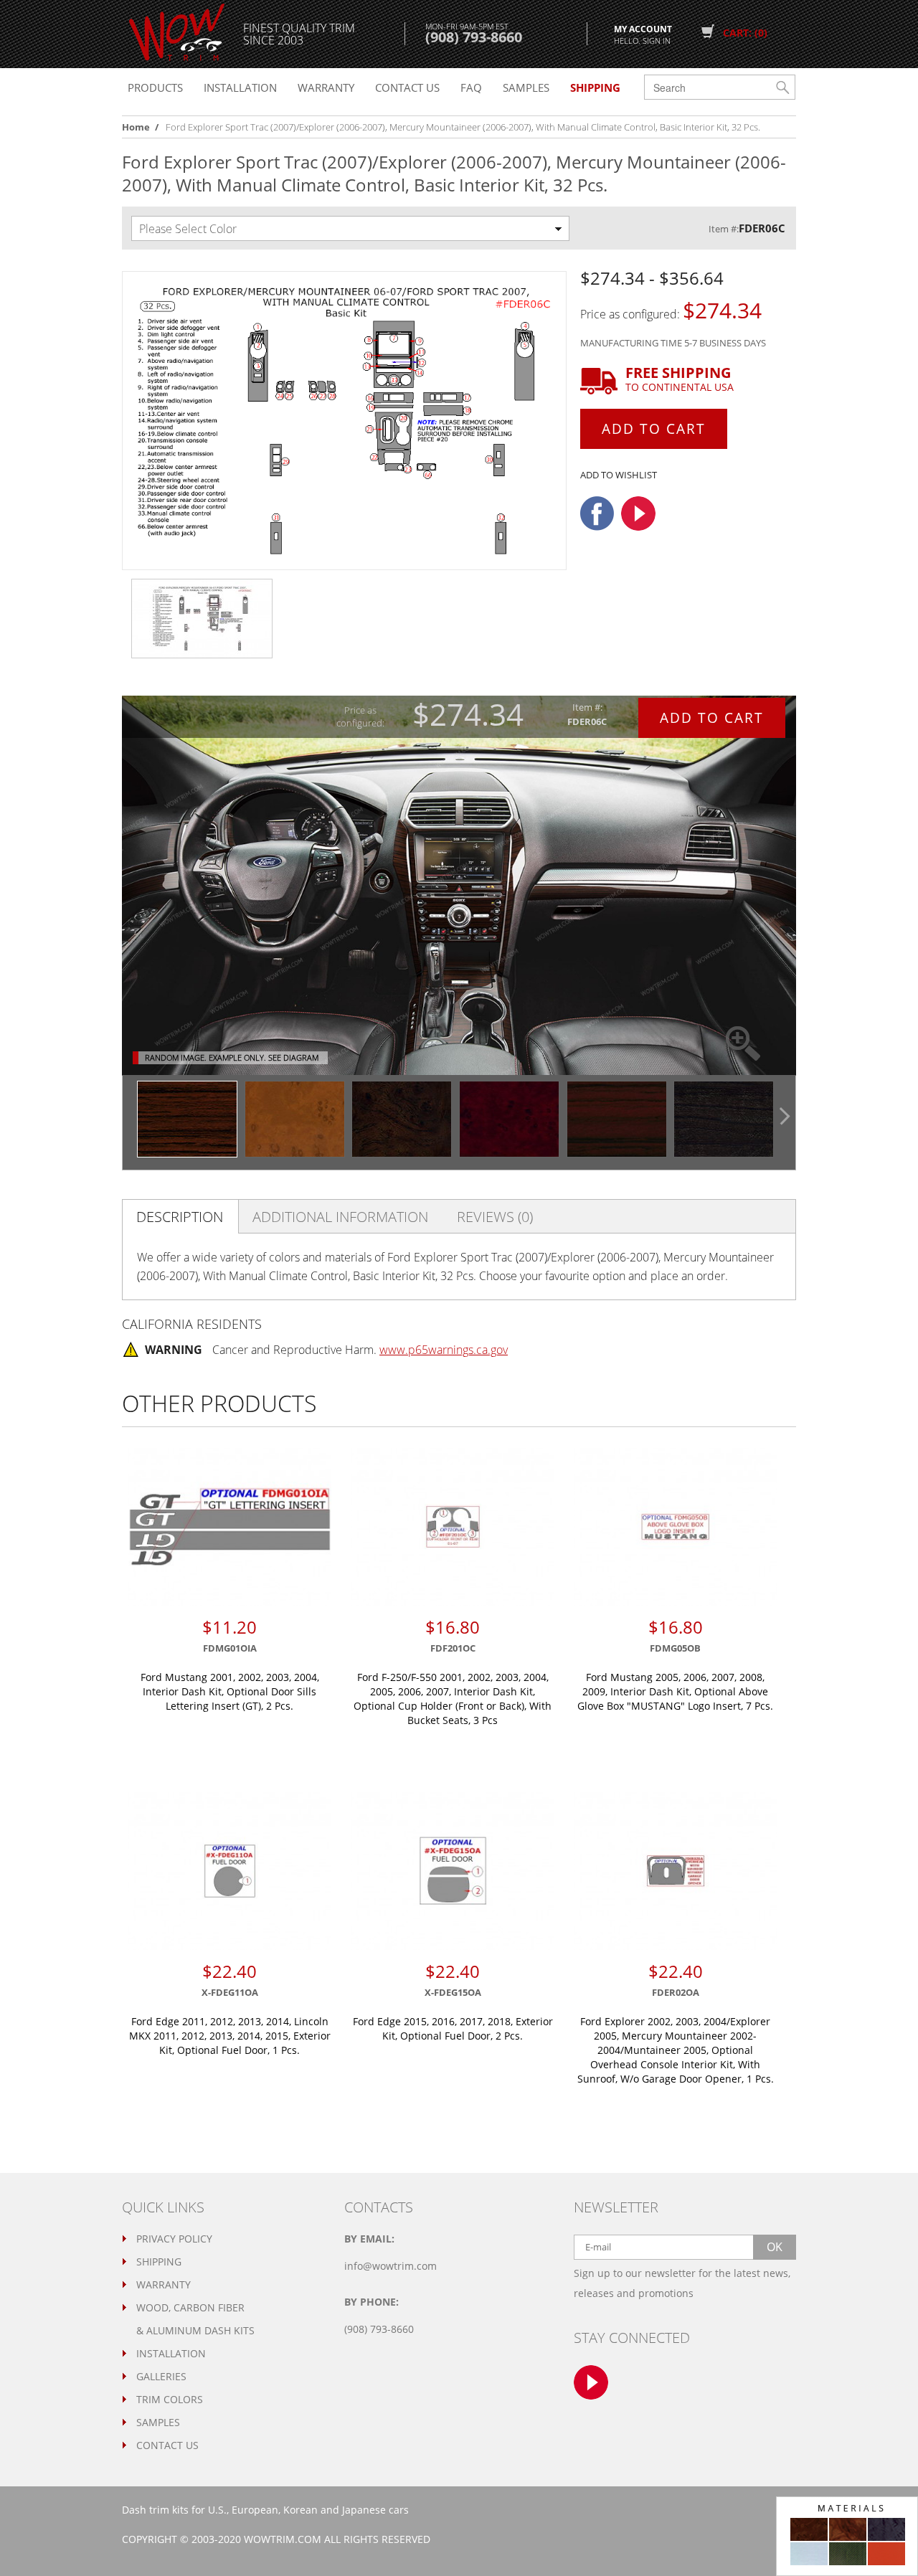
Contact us (407, 87)
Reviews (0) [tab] (495, 1217)
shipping (595, 87)
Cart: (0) (745, 33)
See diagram (293, 1057)
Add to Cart (654, 429)
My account (643, 34)
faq (471, 87)
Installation (240, 87)
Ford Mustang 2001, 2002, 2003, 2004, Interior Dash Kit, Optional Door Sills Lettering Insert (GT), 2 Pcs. (230, 1691)
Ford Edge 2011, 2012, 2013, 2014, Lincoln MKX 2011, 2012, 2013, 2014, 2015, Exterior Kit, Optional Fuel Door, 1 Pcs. (230, 2036)
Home (136, 127)
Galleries (161, 2376)
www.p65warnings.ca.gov (444, 1350)
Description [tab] (180, 1217)
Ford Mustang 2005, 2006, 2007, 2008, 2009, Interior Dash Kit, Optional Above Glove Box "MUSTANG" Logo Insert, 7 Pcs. (675, 1691)
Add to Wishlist (619, 475)
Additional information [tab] (340, 1217)
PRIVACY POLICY (174, 2239)
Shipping (159, 2262)
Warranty (326, 87)
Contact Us (167, 2445)
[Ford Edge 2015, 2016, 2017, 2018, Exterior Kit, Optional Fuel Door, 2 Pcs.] (453, 1871)
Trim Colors (170, 2399)
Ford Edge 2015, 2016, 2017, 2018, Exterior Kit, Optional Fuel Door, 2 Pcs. (453, 2028)
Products (155, 87)
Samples (526, 87)
